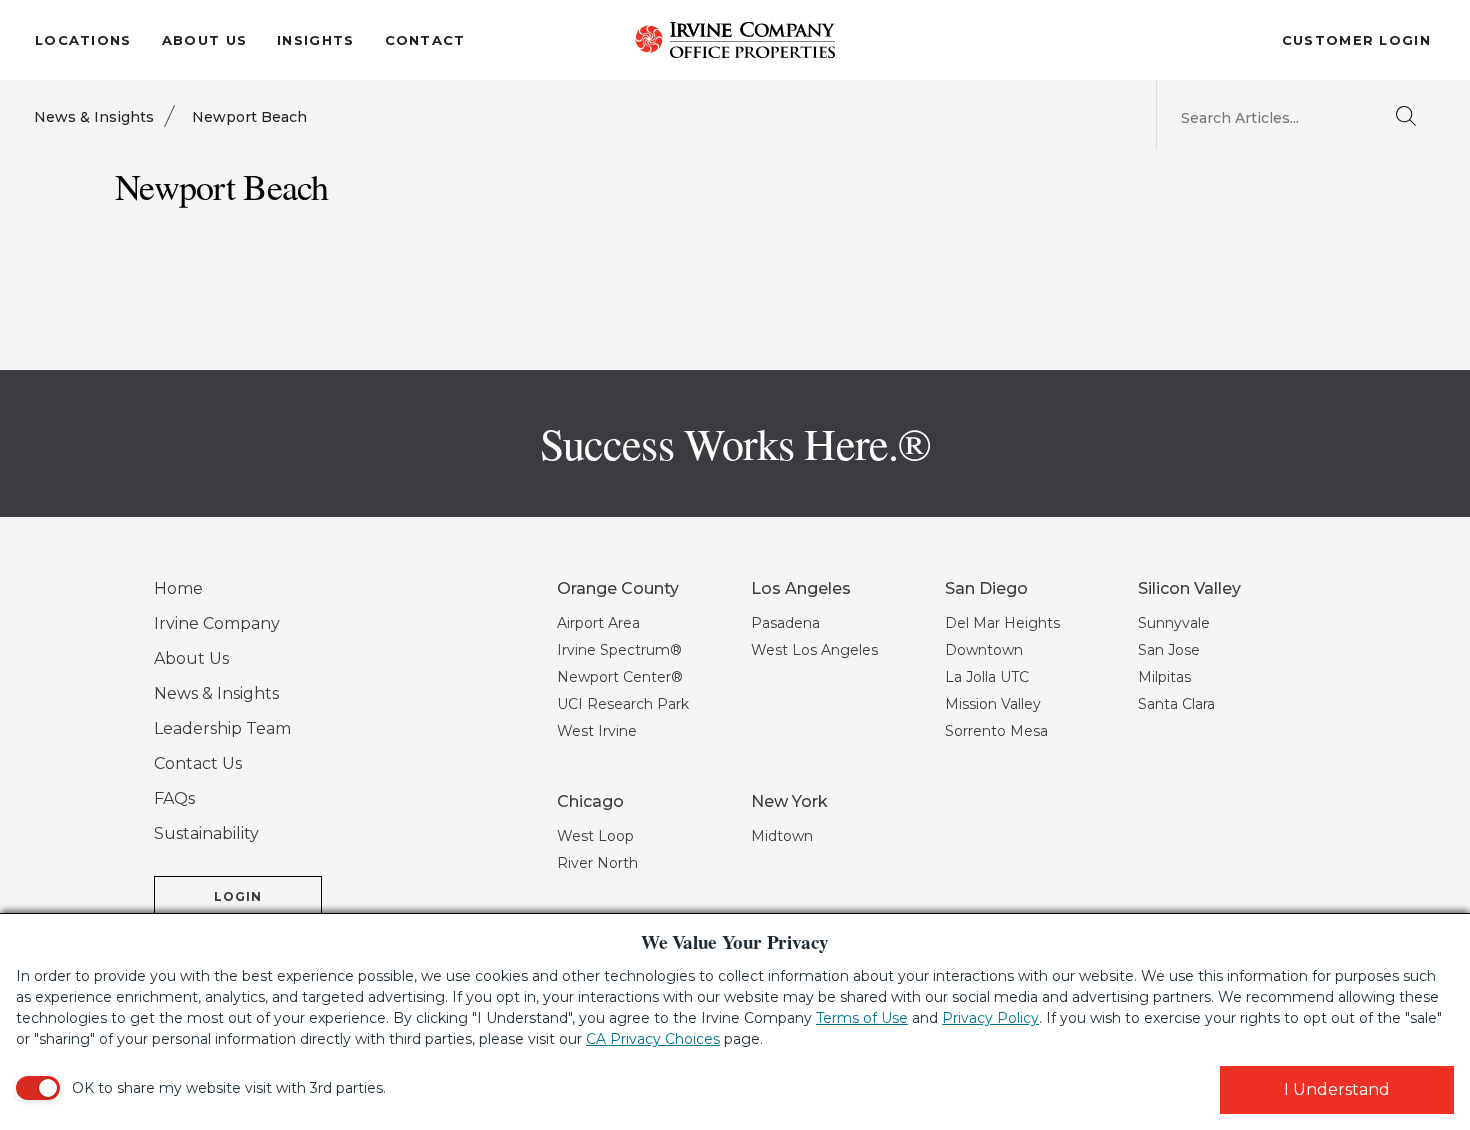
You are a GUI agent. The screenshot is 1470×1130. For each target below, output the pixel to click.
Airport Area (598, 623)
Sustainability (206, 833)
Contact (425, 40)
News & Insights (94, 117)
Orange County (618, 588)
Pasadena (785, 623)
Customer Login (1356, 40)
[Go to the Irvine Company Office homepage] (735, 40)
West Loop (595, 836)
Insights (315, 40)
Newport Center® (620, 677)
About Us (204, 40)
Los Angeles (801, 588)
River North (597, 863)
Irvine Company (217, 623)
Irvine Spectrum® (619, 650)
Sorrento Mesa (996, 731)
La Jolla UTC (987, 677)
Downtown (984, 650)
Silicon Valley (1189, 588)
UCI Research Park (623, 704)
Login (238, 896)
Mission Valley (993, 704)
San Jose (1169, 650)
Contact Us (198, 763)
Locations (83, 40)
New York (789, 801)
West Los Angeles (814, 650)
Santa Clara (1176, 704)
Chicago (590, 801)
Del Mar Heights (1002, 623)
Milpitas (1164, 677)
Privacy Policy (990, 1018)
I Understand (1337, 1089)
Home (178, 588)
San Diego (986, 588)
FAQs (174, 798)
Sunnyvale (1174, 623)
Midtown (782, 836)
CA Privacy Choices (653, 1039)
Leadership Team (222, 728)
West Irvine (597, 731)
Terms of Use (862, 1018)
